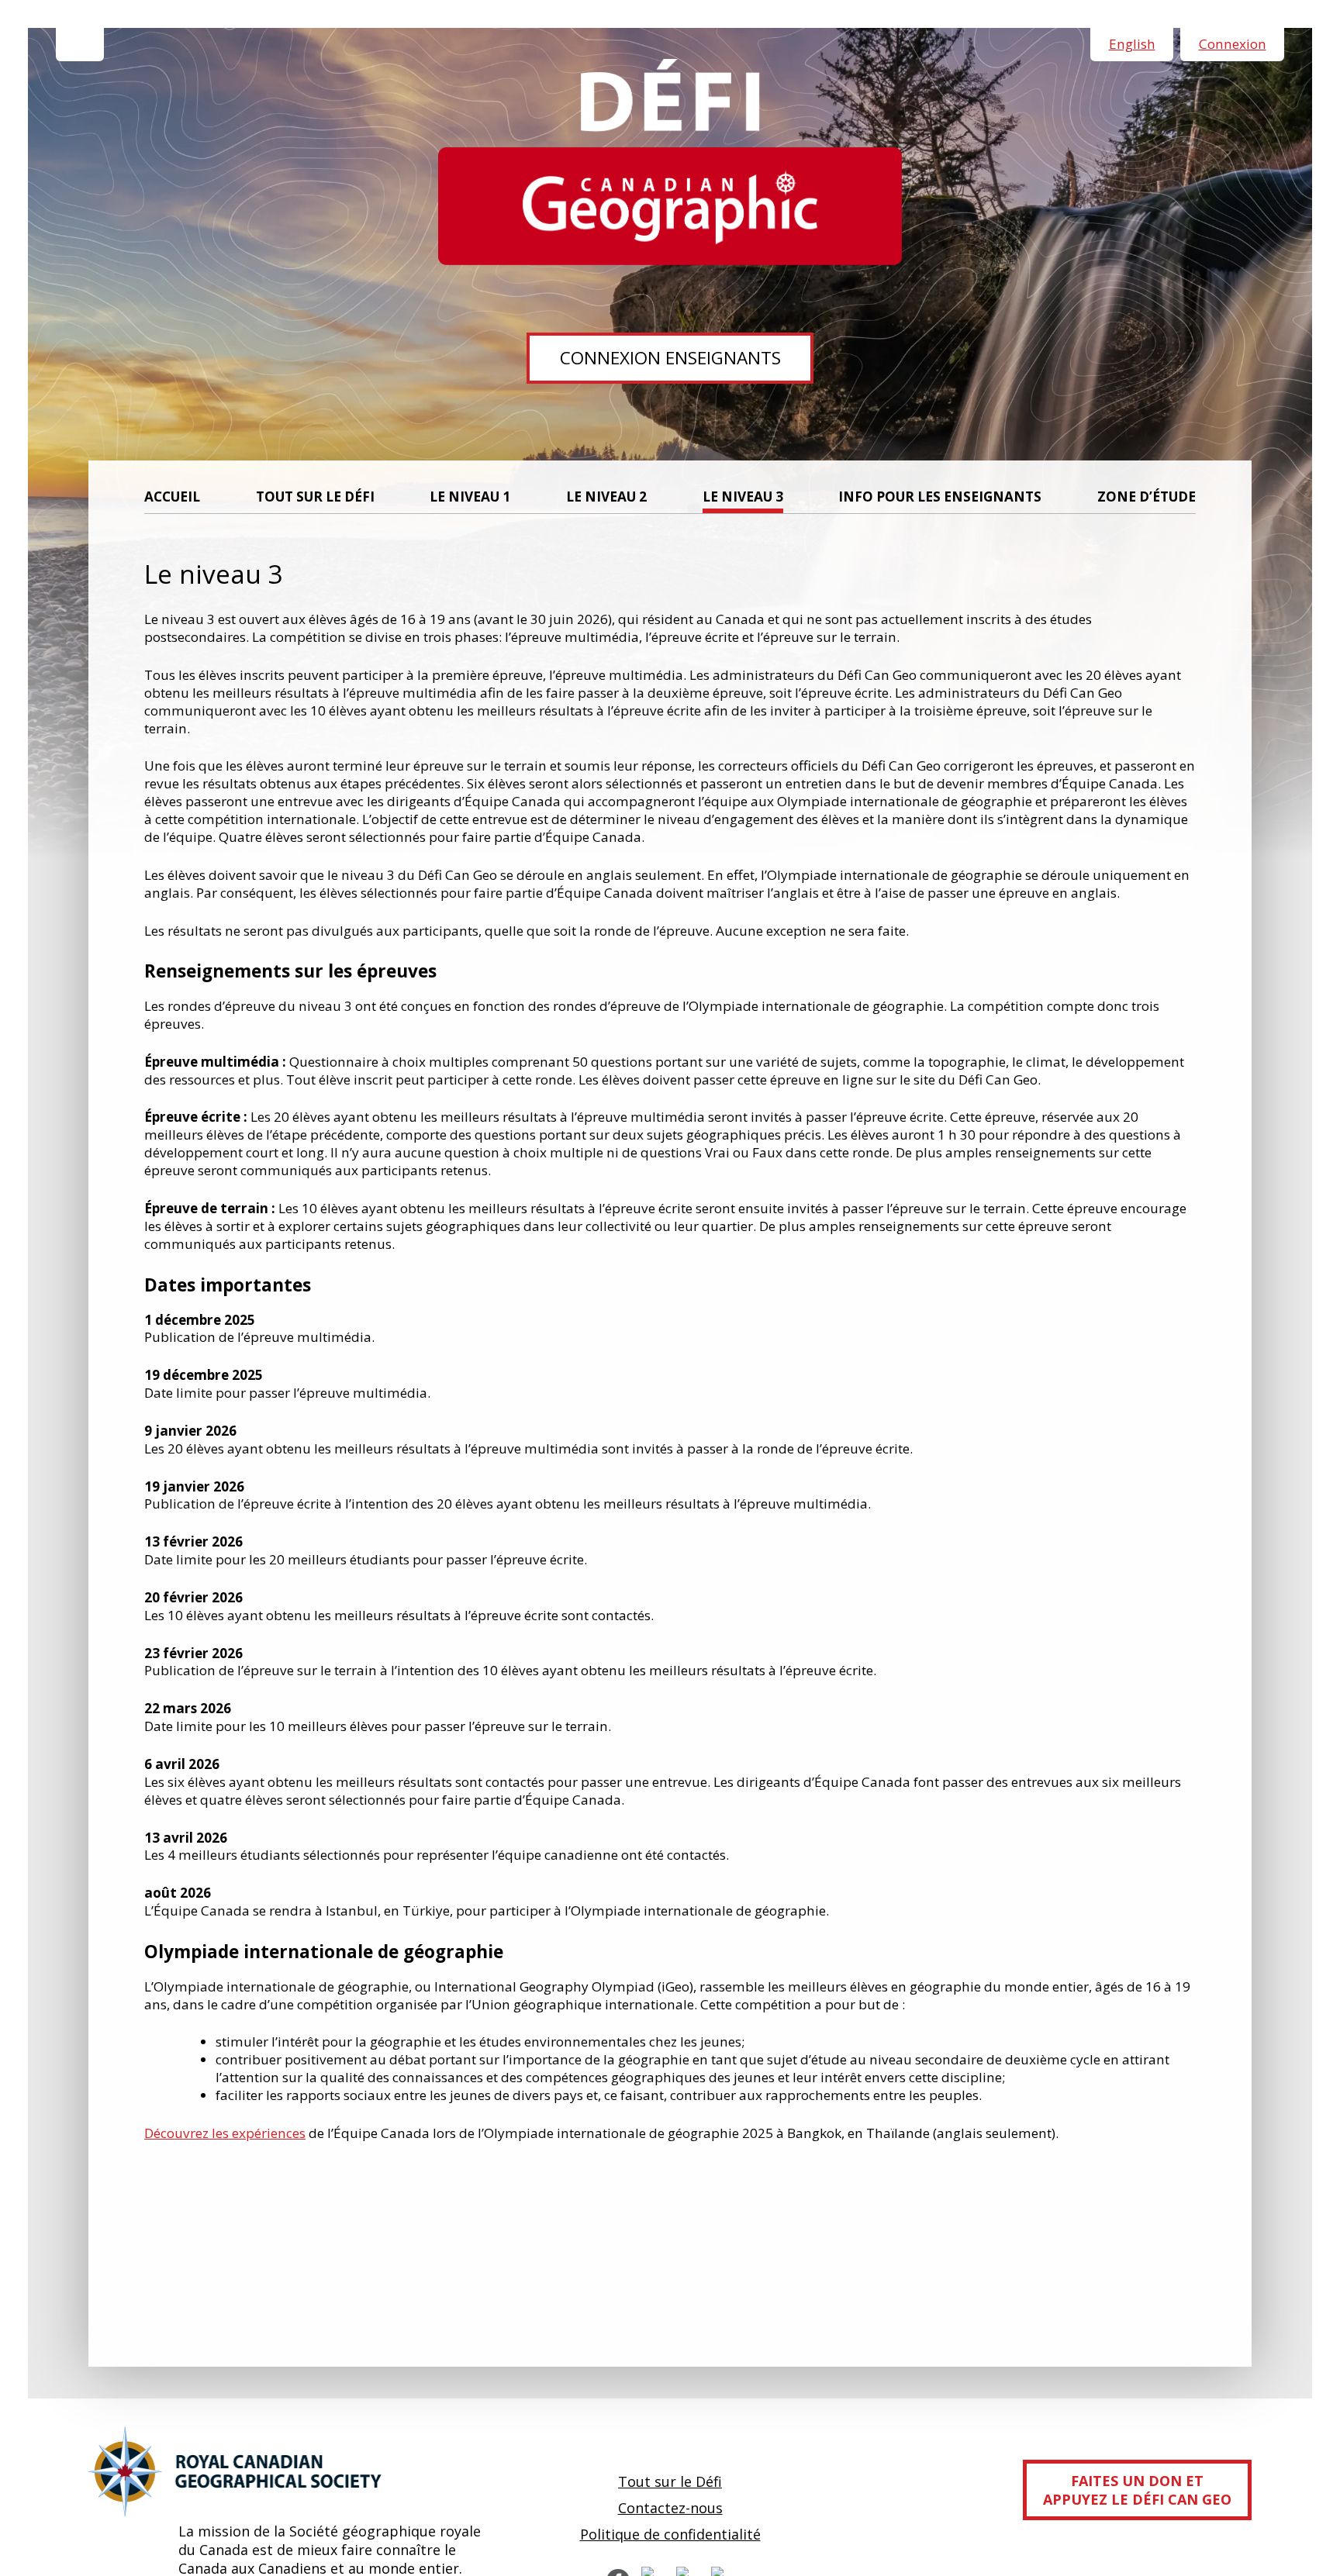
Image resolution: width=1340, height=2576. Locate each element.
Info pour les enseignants (940, 497)
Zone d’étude (1147, 497)
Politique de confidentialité (670, 2534)
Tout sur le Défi (315, 497)
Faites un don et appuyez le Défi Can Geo (1137, 2490)
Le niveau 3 (743, 497)
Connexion (1233, 44)
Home (80, 45)
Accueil (172, 497)
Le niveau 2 (606, 497)
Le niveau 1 (470, 497)
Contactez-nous (670, 2508)
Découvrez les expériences (225, 2133)
